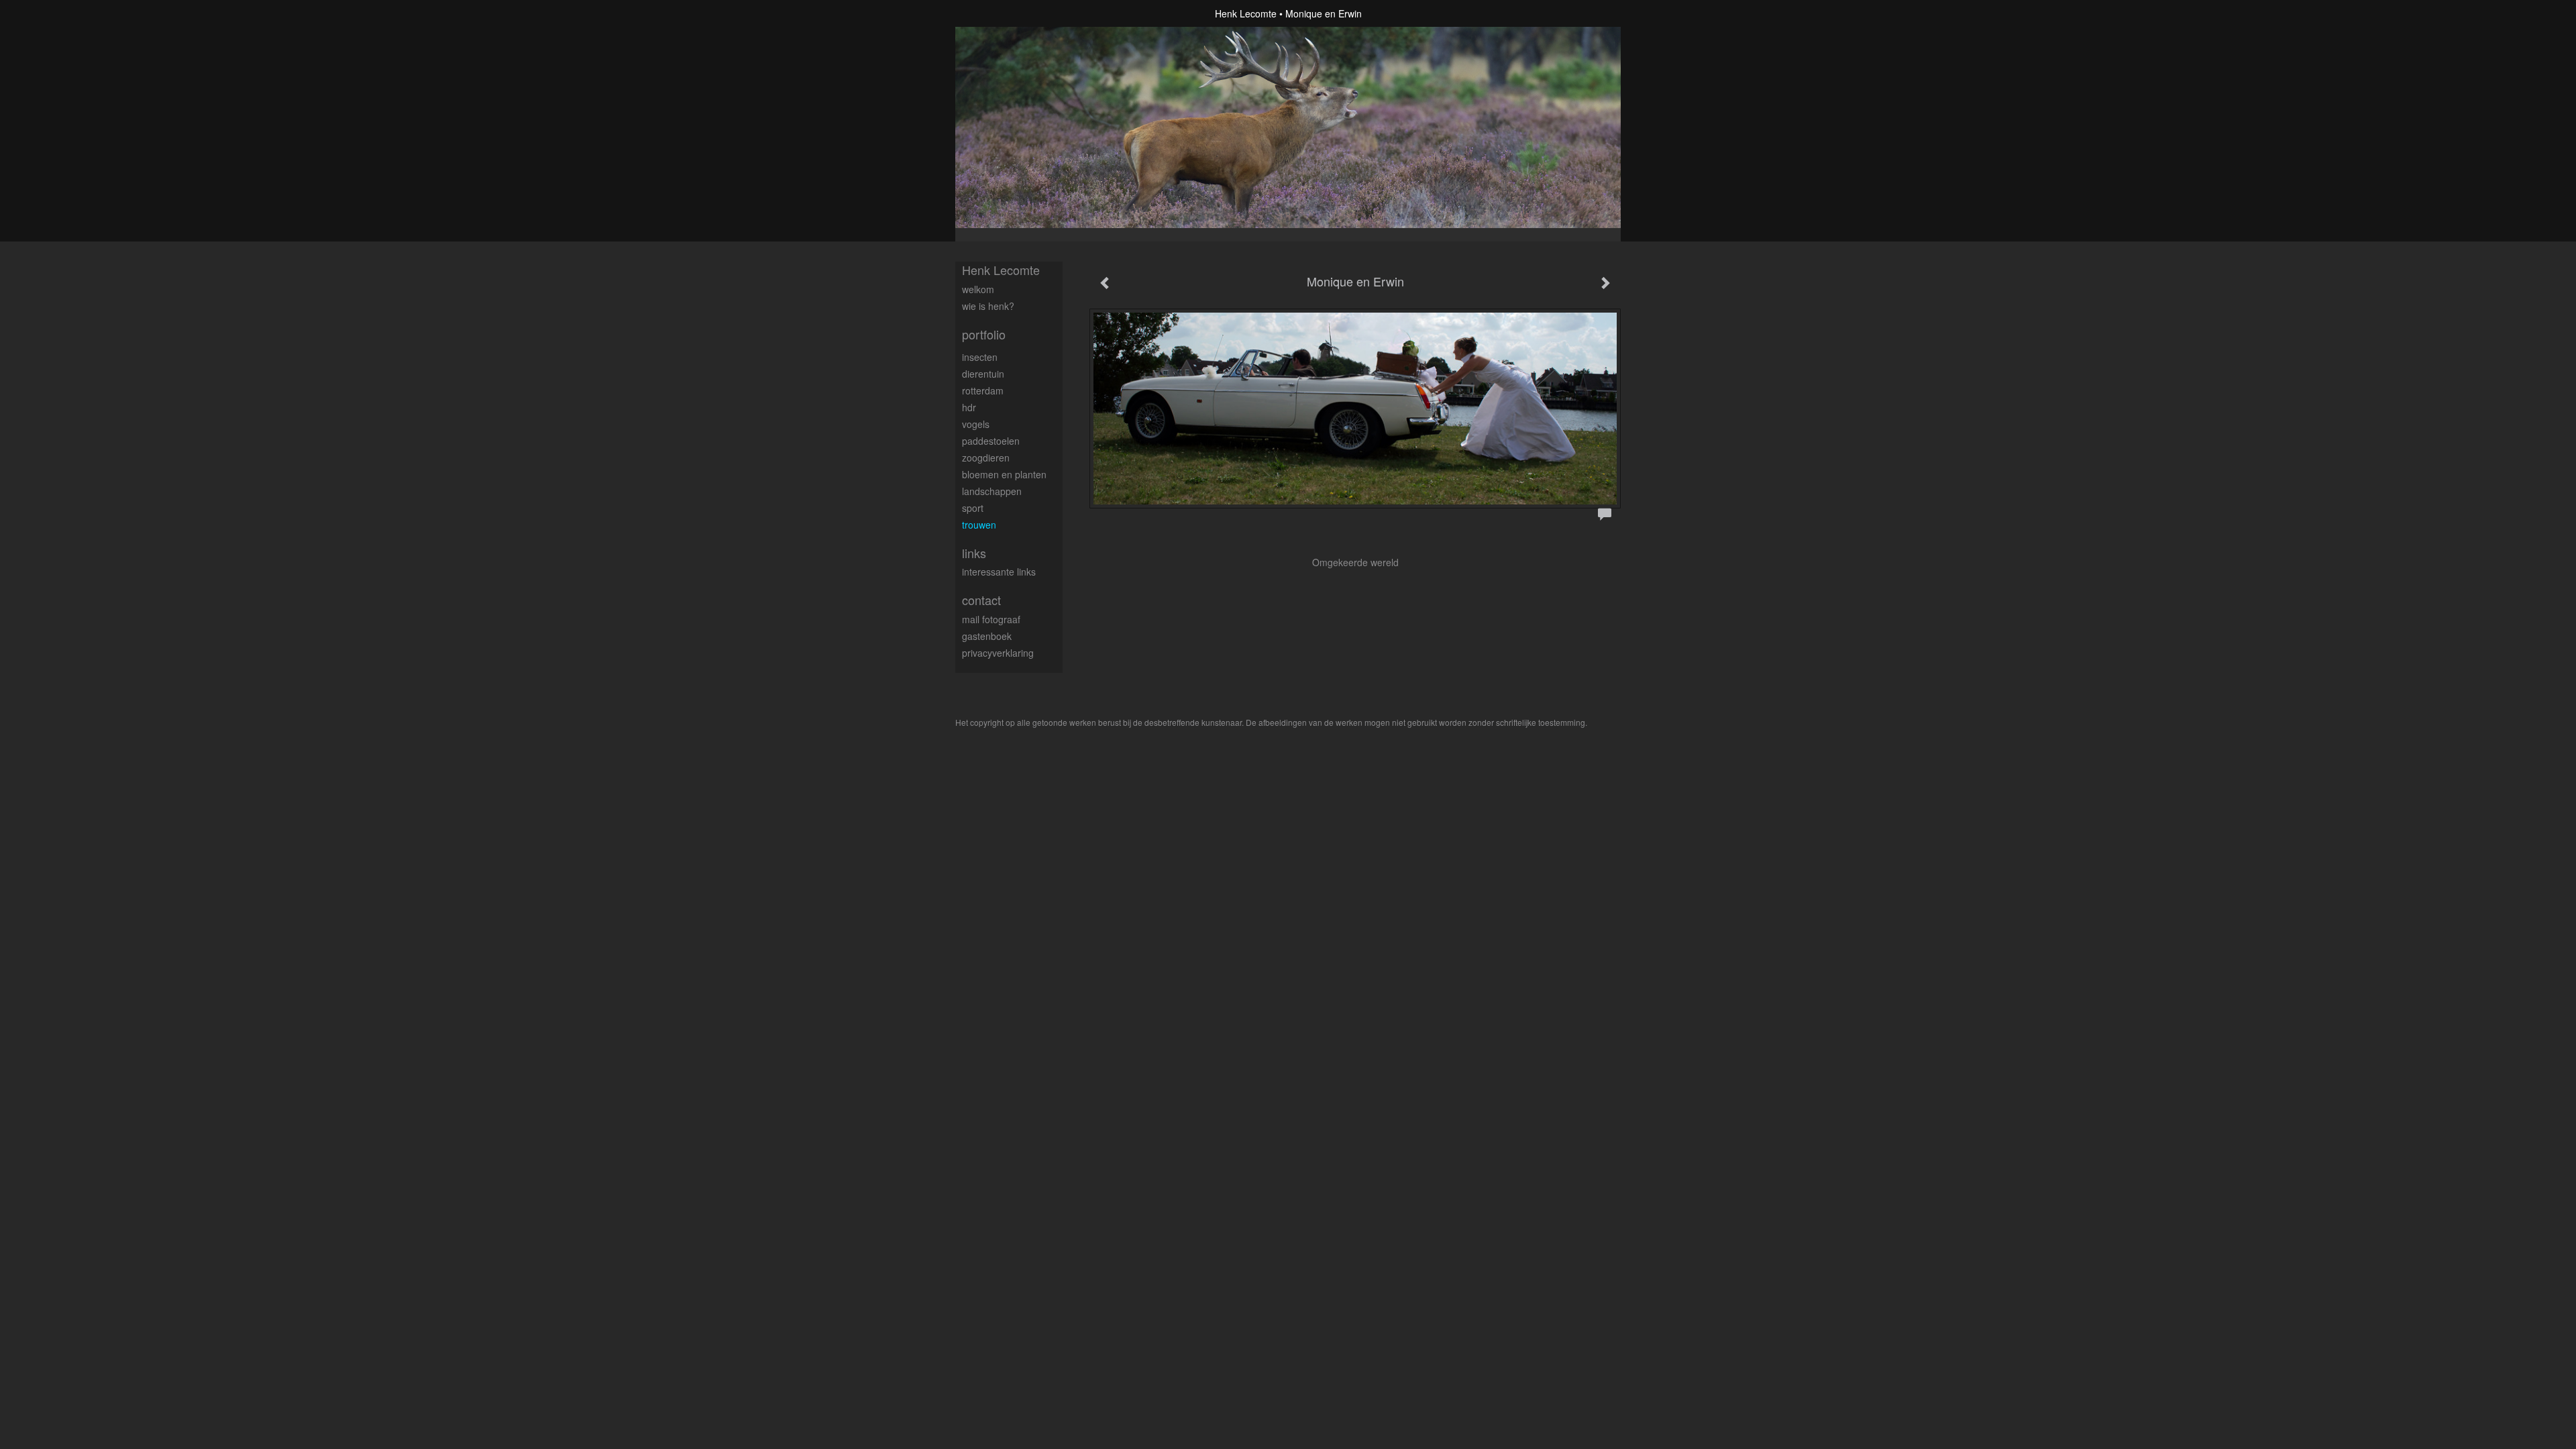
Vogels (976, 424)
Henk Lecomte (1246, 13)
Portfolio (984, 334)
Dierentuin (983, 374)
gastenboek (987, 636)
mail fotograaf (991, 619)
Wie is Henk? (988, 306)
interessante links (999, 572)
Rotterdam (983, 390)
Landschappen (992, 491)
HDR (969, 407)
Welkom (978, 289)
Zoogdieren (986, 458)
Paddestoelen (991, 441)
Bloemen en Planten (1004, 474)
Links (974, 553)
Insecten (980, 357)
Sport (973, 508)
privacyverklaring (998, 653)
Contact (981, 600)
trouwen (979, 525)
